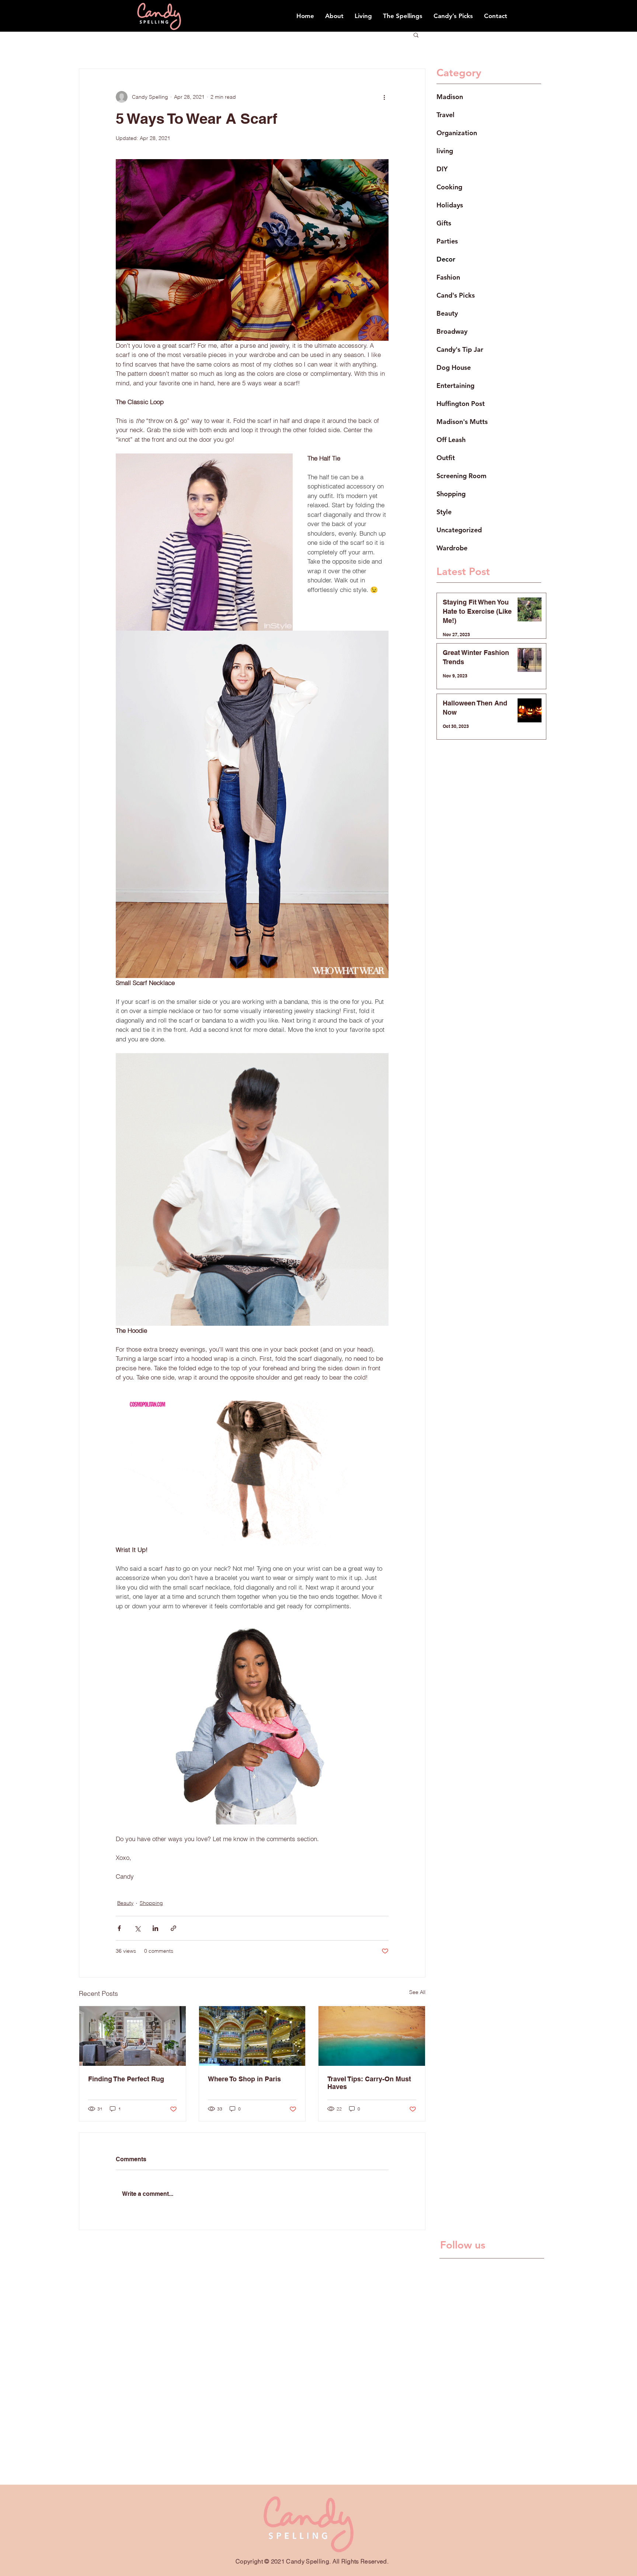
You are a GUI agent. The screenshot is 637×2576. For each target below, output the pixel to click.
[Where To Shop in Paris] (252, 2036)
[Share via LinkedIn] (155, 1928)
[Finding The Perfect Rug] (133, 2036)
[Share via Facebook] (119, 1928)
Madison (450, 97)
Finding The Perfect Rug (126, 2079)
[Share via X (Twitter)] (137, 1928)
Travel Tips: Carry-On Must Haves (369, 2083)
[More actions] (384, 97)
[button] (416, 35)
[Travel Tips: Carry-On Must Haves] (372, 2036)
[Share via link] (173, 1928)
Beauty (125, 1903)
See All (417, 1992)
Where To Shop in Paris (244, 2079)
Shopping (151, 1903)
